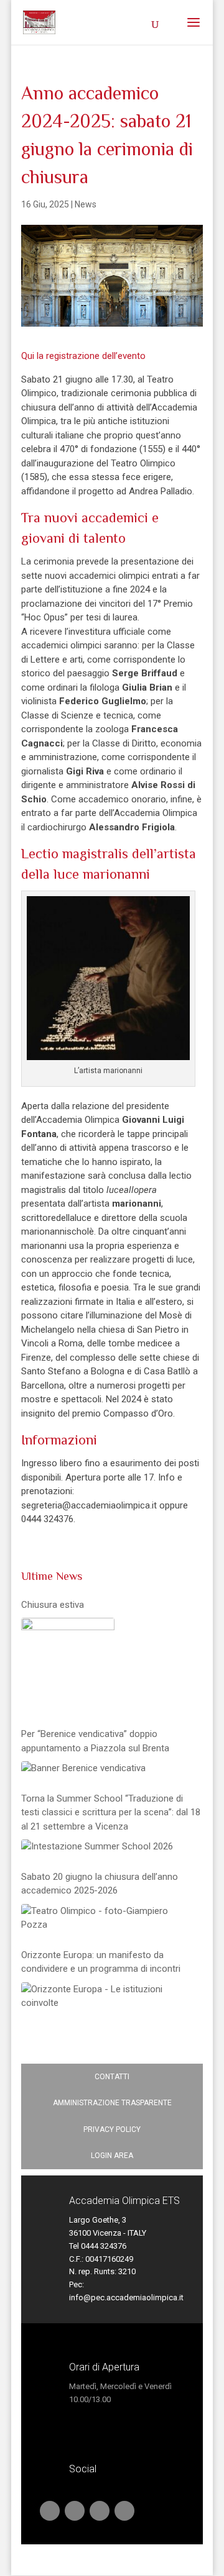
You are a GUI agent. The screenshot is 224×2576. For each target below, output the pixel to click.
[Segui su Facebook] (100, 2511)
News (86, 204)
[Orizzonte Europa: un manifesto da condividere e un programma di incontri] (109, 1996)
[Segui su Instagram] (124, 2511)
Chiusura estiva (53, 1605)
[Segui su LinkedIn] (75, 2511)
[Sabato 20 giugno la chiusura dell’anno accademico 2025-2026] (109, 1918)
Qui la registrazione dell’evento (83, 356)
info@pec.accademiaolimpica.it (126, 2297)
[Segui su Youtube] (50, 2511)
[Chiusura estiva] (68, 1664)
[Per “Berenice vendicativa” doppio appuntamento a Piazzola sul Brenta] (83, 1768)
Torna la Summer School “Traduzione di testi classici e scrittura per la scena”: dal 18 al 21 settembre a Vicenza (111, 1812)
